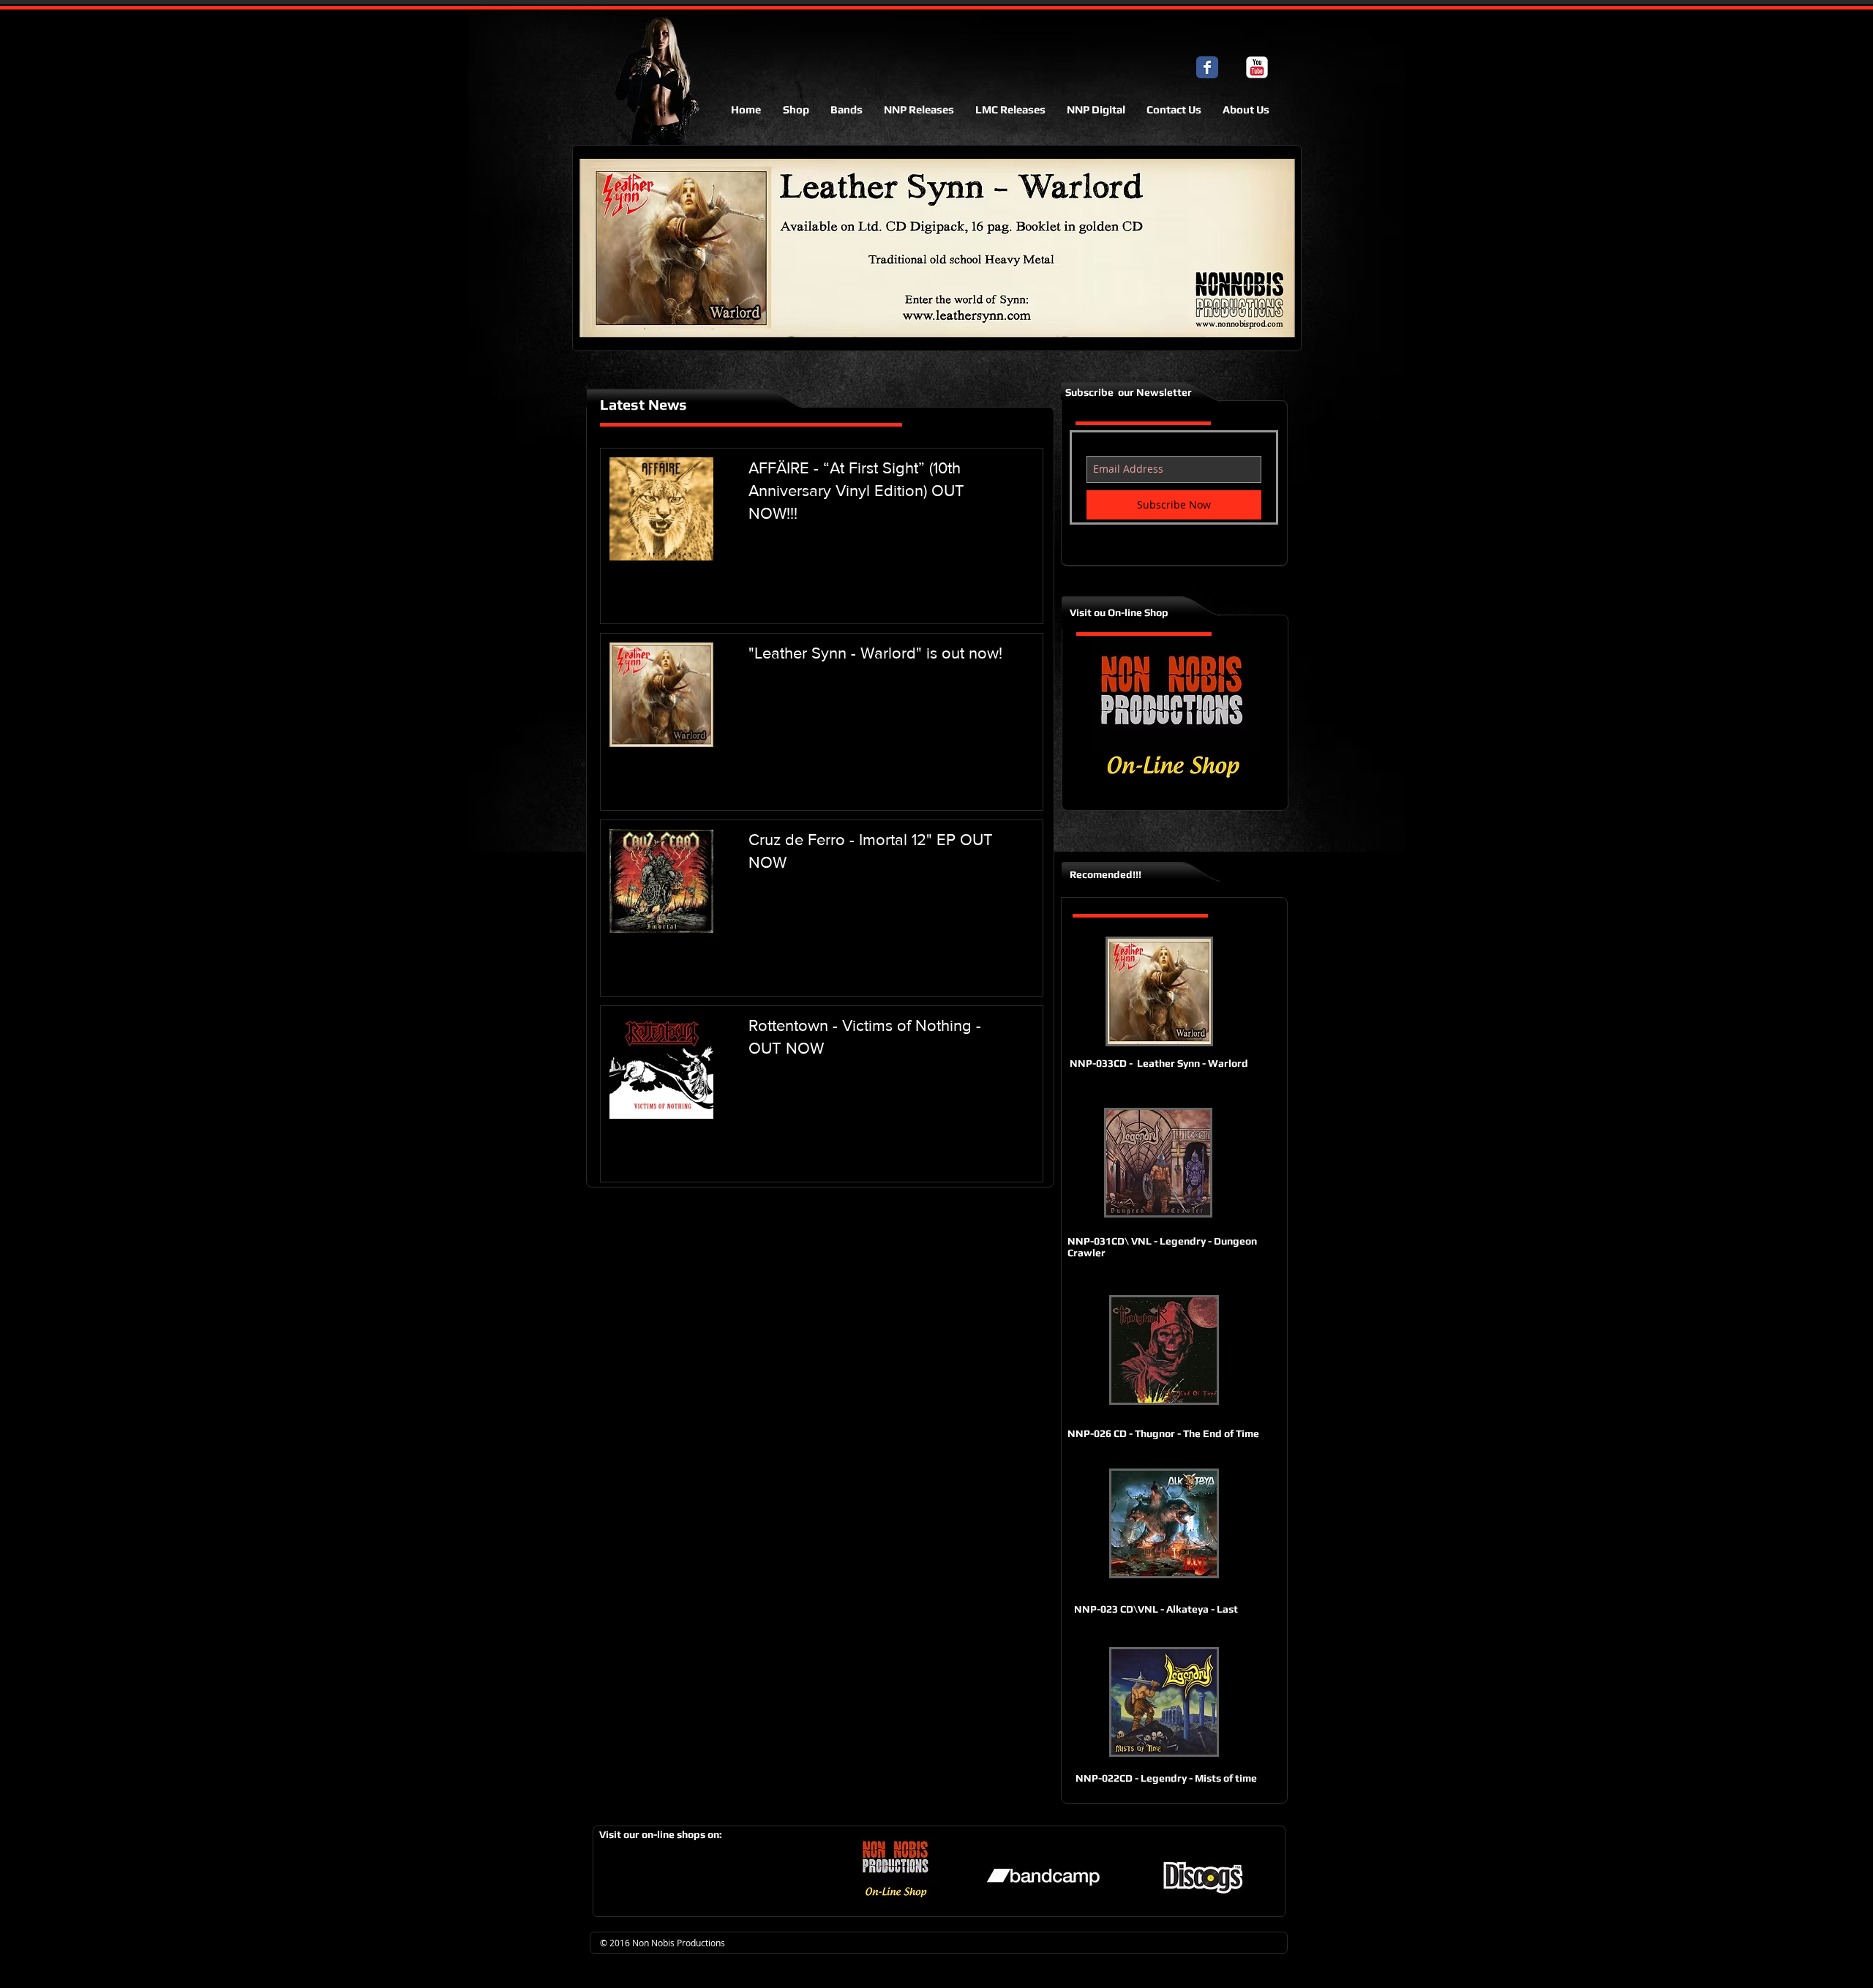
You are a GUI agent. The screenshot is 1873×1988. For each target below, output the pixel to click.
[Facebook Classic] (1207, 67)
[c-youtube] (1257, 67)
